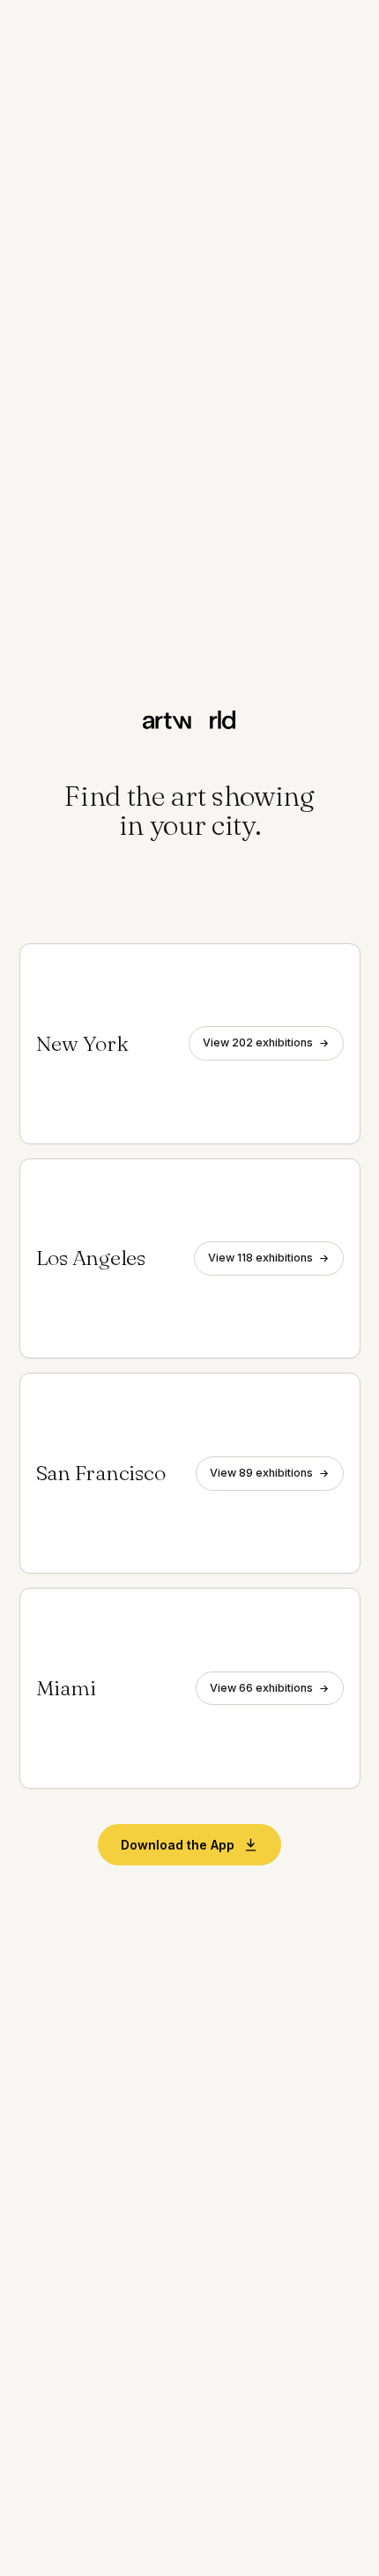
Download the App (178, 1845)
